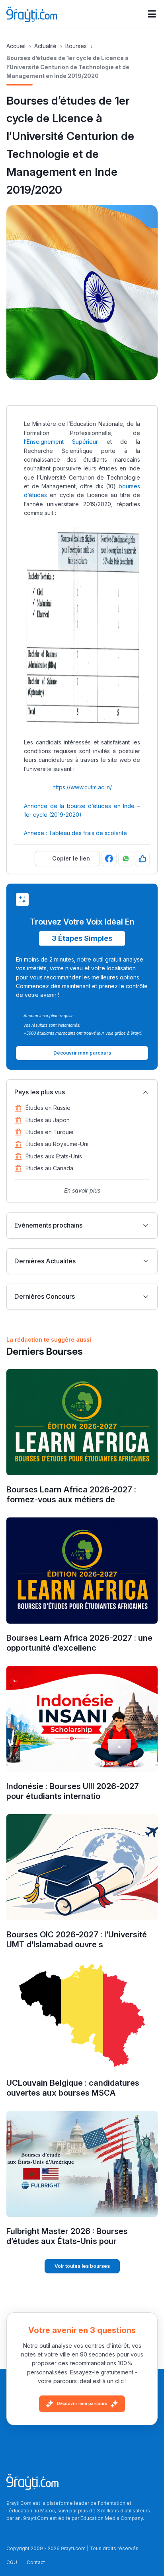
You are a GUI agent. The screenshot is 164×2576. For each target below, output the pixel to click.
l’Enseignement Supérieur (61, 442)
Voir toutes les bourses (82, 2266)
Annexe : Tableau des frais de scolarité (75, 833)
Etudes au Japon (48, 1120)
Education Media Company (112, 2518)
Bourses (76, 46)
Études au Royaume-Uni (57, 1144)
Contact (36, 2562)
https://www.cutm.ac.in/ (82, 787)
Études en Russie (48, 1108)
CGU (12, 2562)
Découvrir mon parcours (82, 2403)
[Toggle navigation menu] (152, 14)
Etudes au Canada (49, 1168)
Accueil (16, 46)
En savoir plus (82, 1190)
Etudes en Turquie (50, 1132)
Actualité (45, 46)
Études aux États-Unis (54, 1156)
